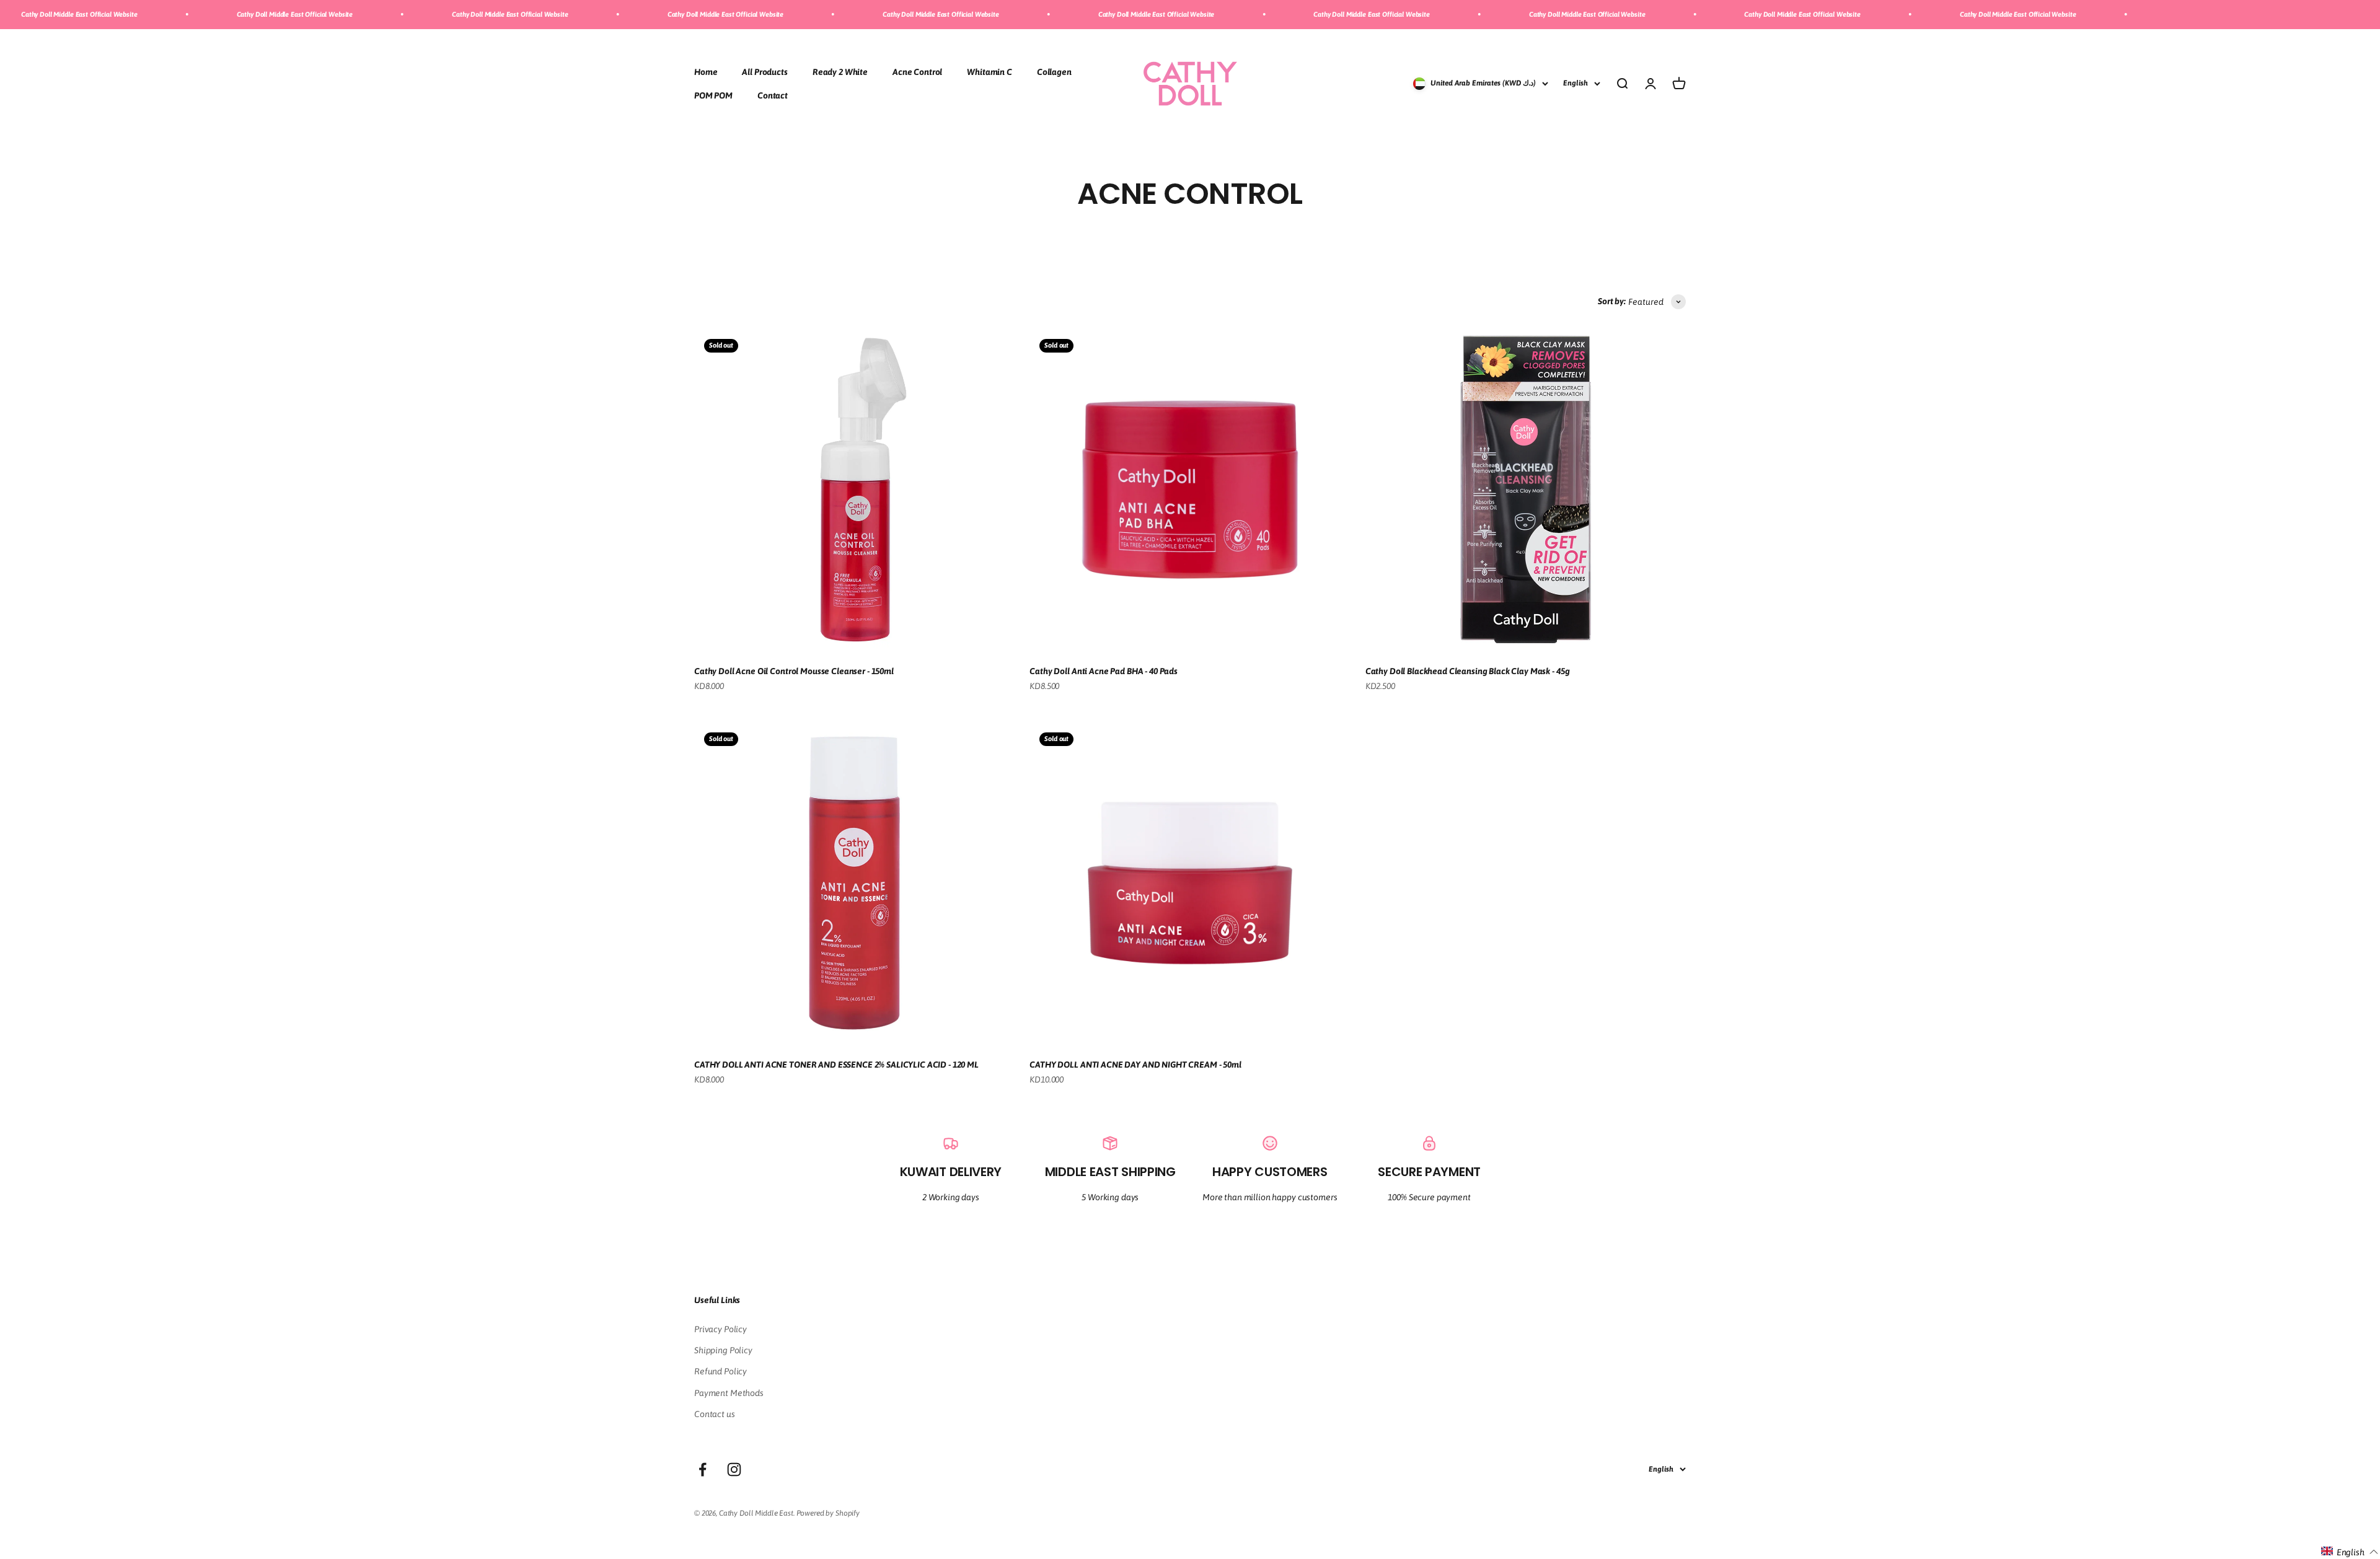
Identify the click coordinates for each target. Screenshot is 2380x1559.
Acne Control (917, 71)
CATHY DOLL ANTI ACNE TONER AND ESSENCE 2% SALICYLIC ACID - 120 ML (836, 1065)
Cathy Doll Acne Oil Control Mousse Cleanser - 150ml (794, 671)
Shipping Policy (723, 1350)
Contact (773, 95)
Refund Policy (721, 1371)
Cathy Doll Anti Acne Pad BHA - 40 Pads (1104, 671)
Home (706, 71)
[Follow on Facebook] (703, 1469)
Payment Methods (729, 1393)
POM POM (713, 95)
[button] (2350, 1552)
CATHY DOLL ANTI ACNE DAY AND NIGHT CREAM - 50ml (1135, 1065)
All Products (765, 71)
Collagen (1054, 71)
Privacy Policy (721, 1329)
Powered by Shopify (828, 1513)
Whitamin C (989, 71)
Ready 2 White (840, 71)
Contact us (715, 1414)
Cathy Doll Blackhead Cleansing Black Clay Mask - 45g (1468, 671)
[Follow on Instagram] (734, 1469)
